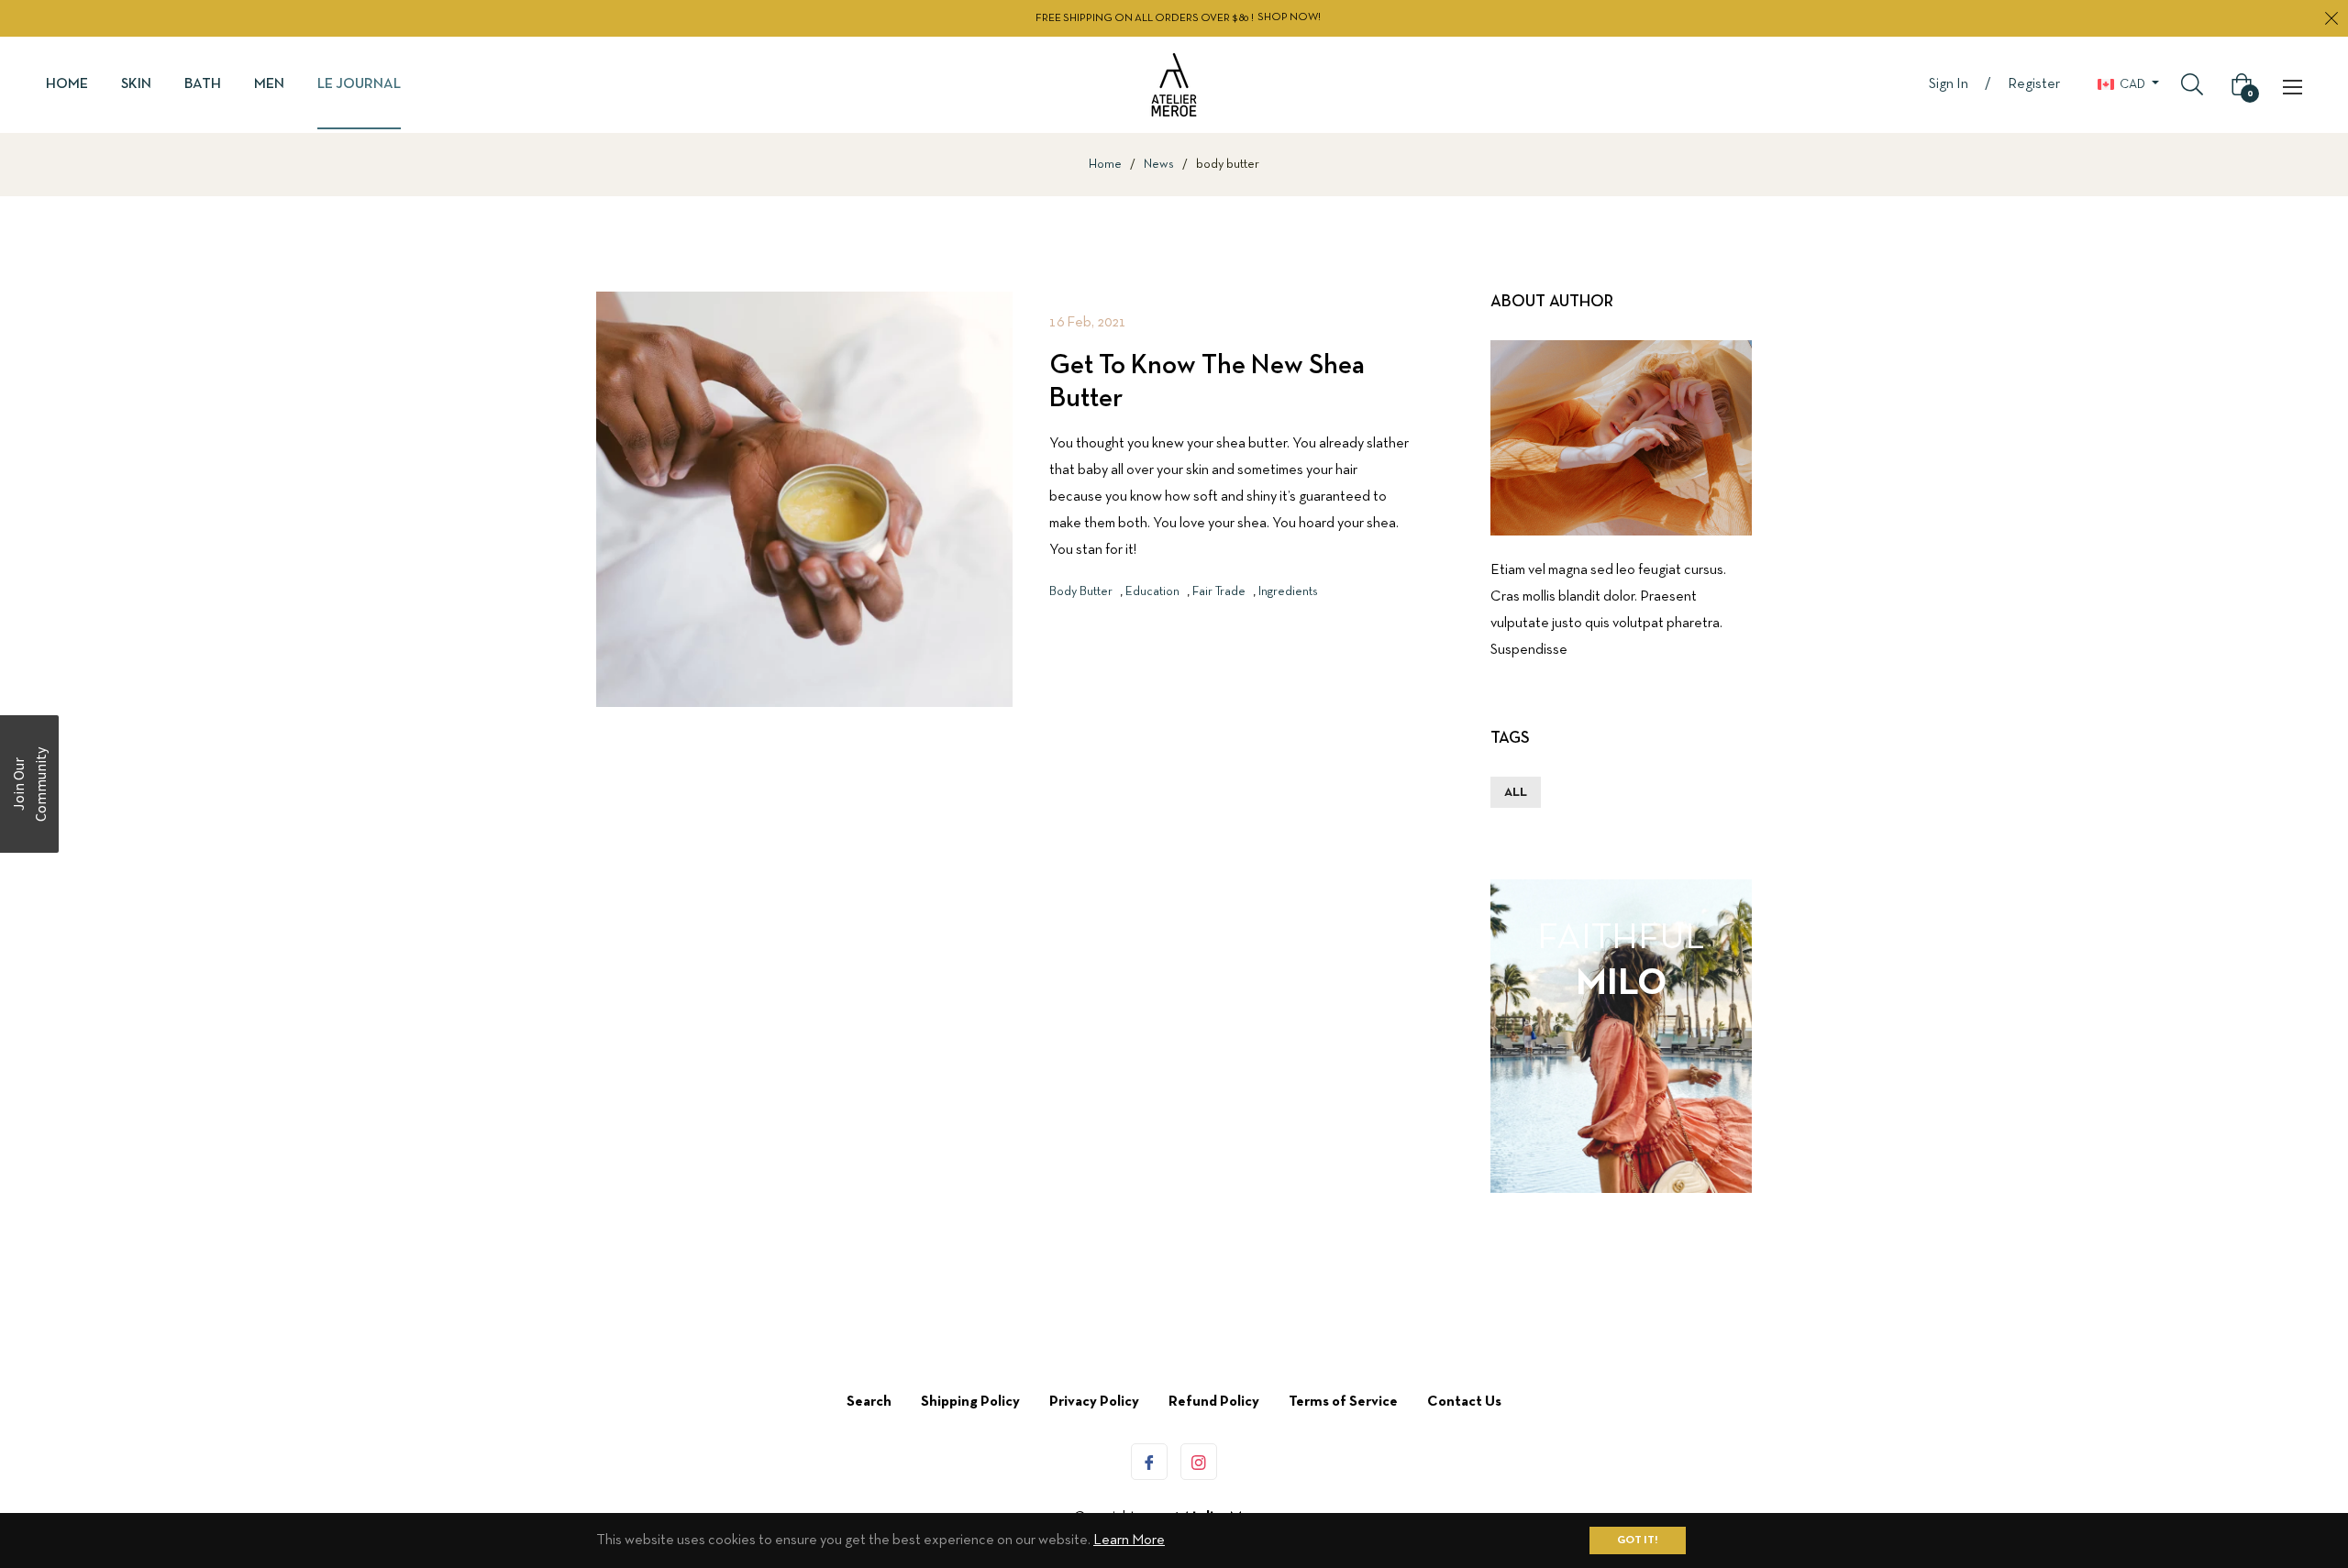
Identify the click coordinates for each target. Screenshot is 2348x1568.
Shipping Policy (970, 1402)
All (1516, 793)
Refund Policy (1214, 1402)
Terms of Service (1343, 1402)
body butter (1081, 592)
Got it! (1638, 1540)
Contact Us (1464, 1402)
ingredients (1288, 592)
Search (869, 1402)
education (1152, 592)
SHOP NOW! (1289, 17)
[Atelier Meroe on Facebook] (1149, 1462)
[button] (29, 784)
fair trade (1219, 592)
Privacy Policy (1094, 1402)
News (1159, 165)
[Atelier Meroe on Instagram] (1199, 1462)
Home (1105, 165)
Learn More (1129, 1540)
